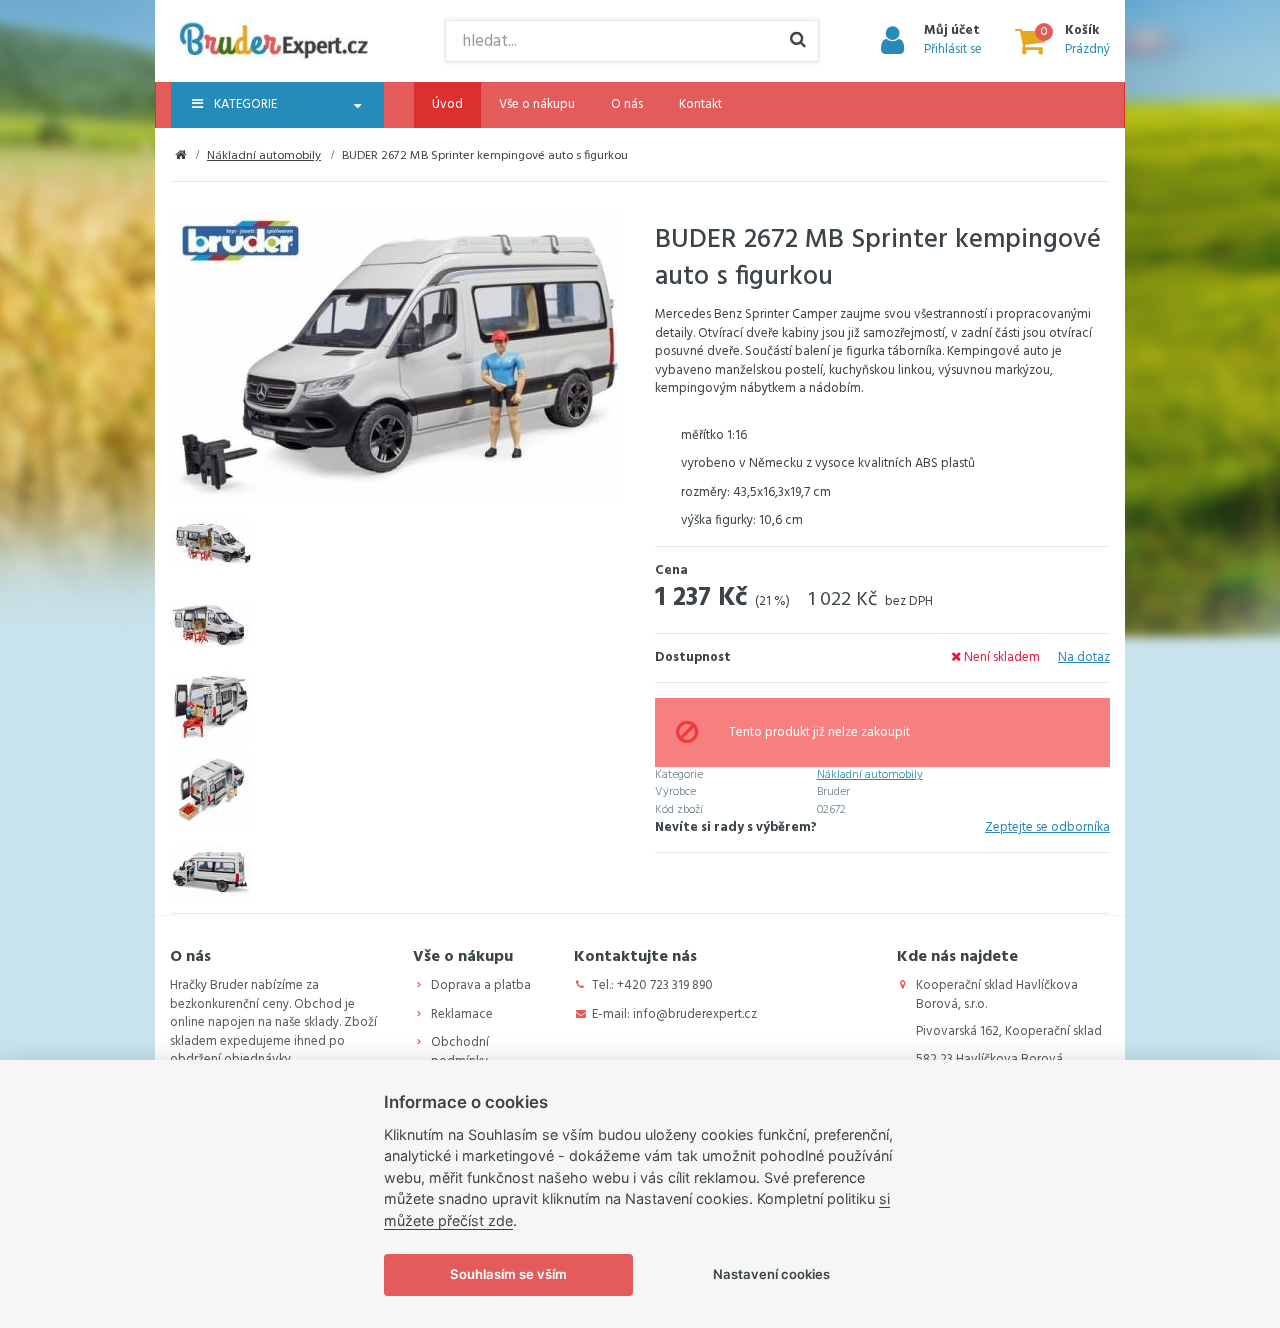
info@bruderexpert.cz (695, 1014)
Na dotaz (1084, 657)
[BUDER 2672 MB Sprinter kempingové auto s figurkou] (397, 357)
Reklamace (462, 1014)
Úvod (447, 104)
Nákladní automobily (264, 156)
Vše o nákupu (537, 104)
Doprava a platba (481, 985)
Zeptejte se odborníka (1047, 828)
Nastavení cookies (771, 1274)
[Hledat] (798, 41)
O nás (627, 104)
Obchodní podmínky (460, 1052)
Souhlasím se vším (508, 1274)
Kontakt (700, 104)
